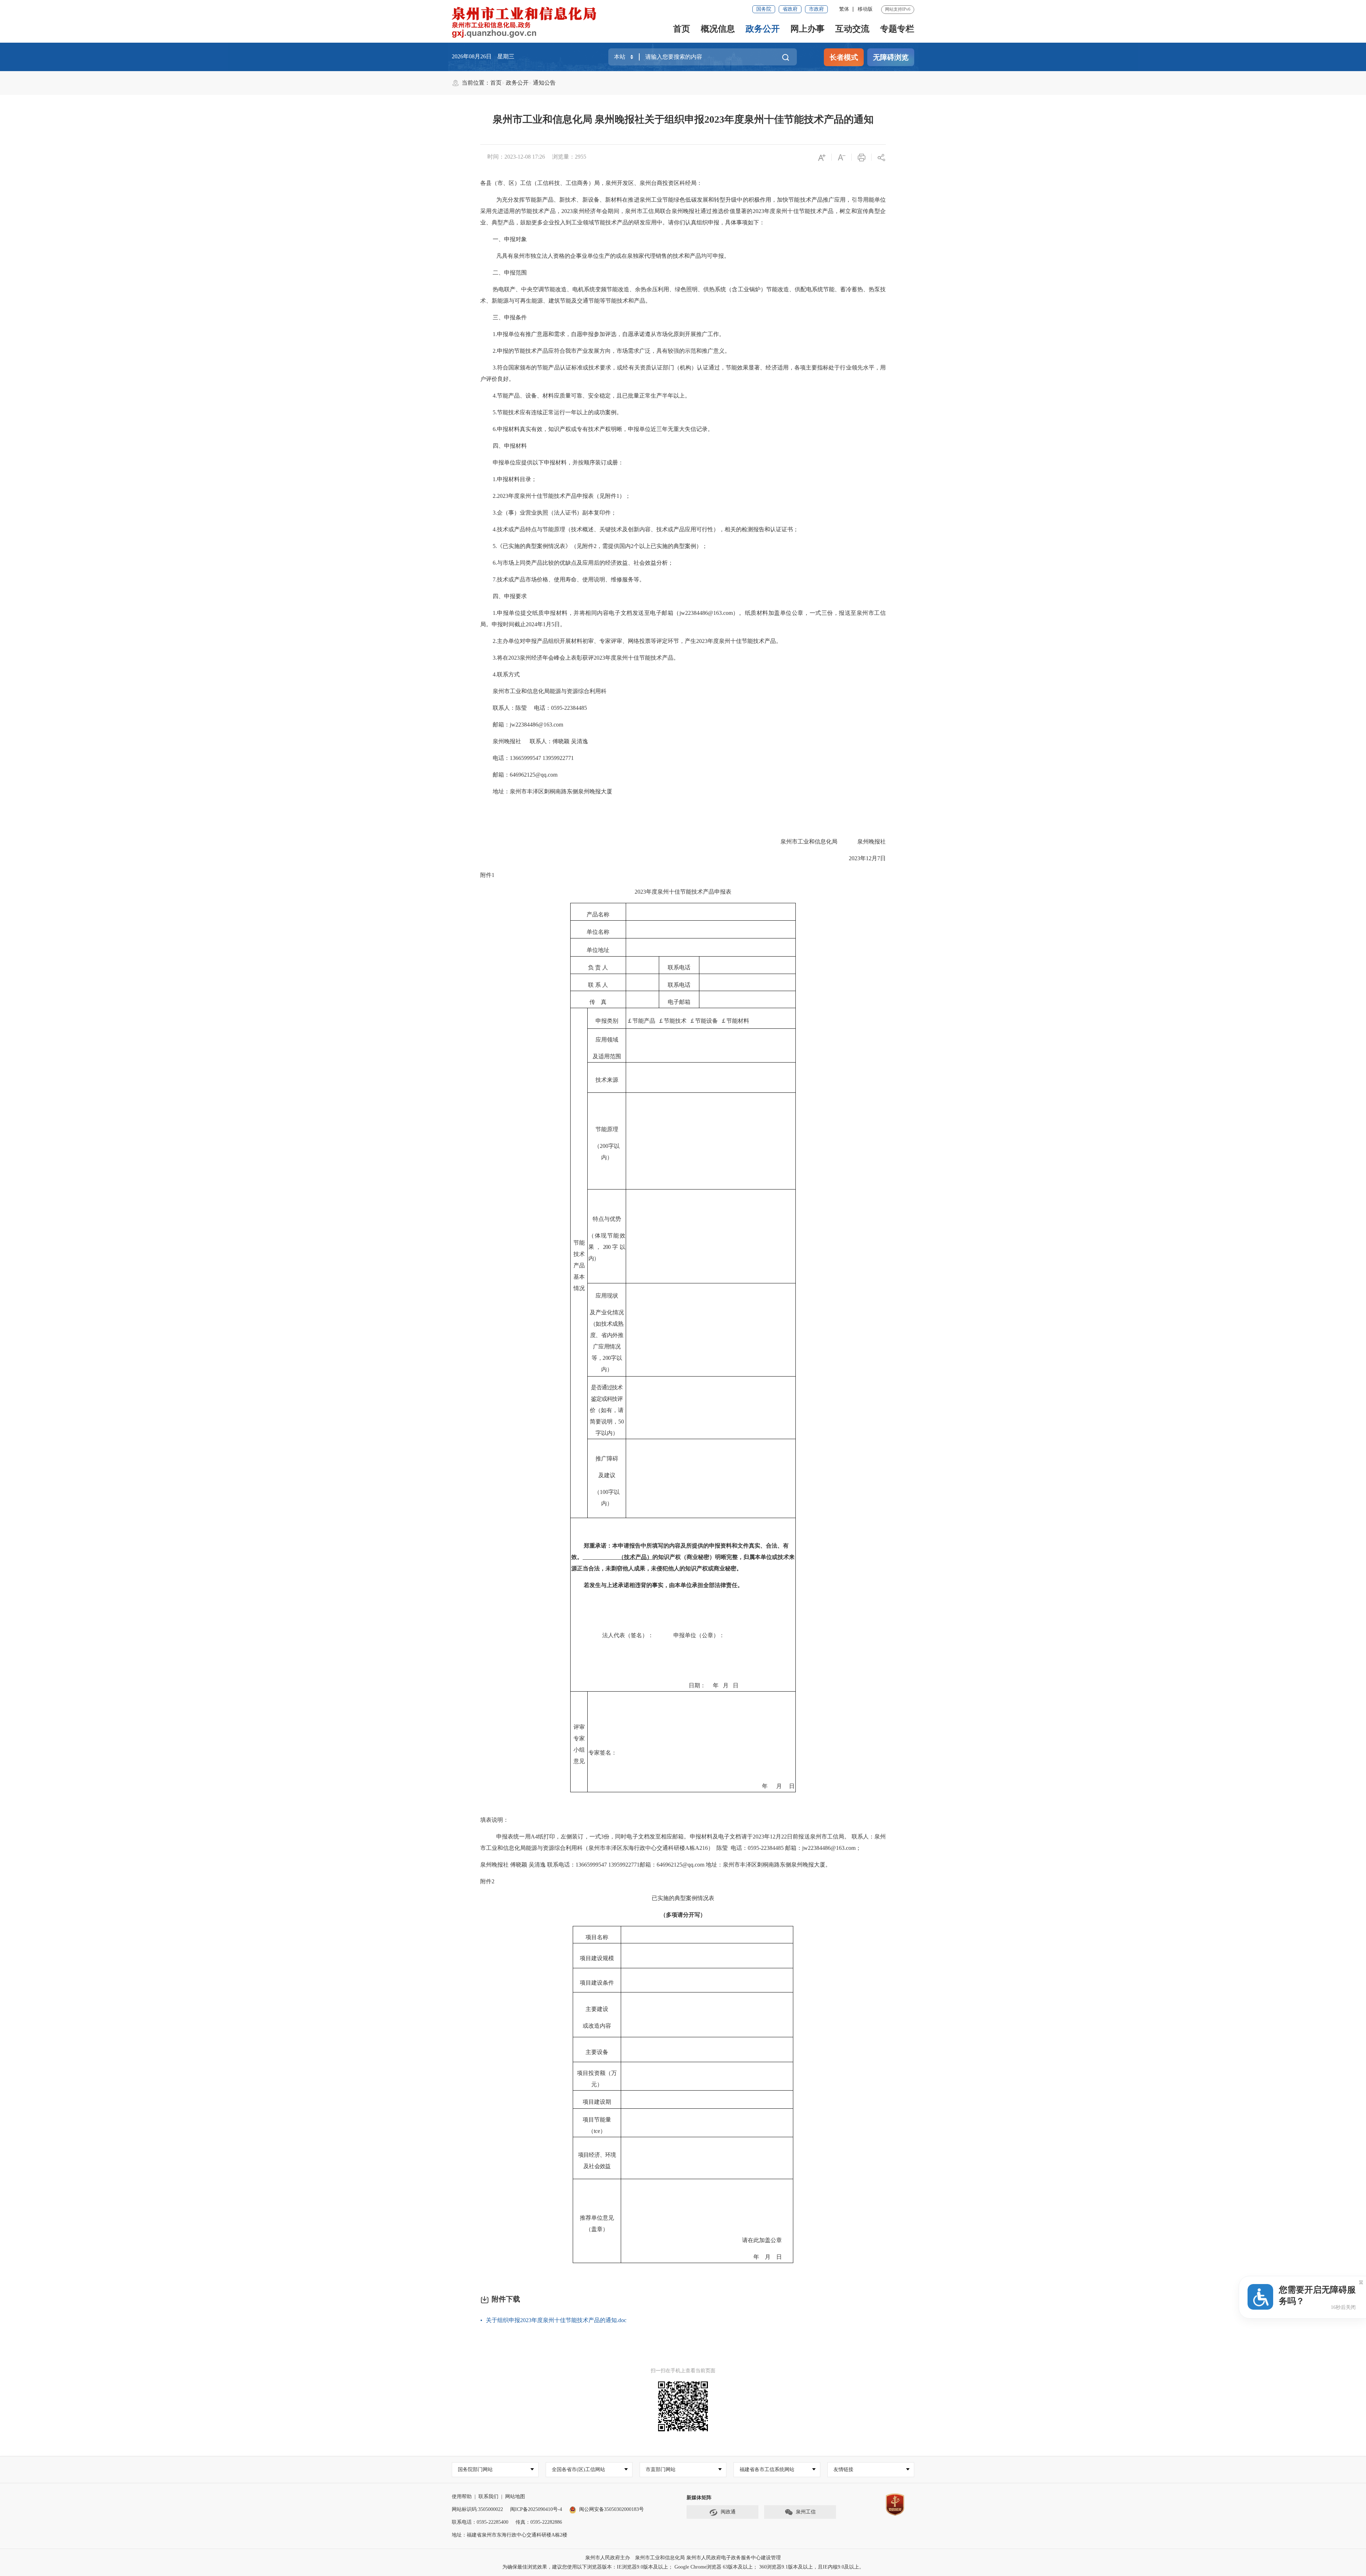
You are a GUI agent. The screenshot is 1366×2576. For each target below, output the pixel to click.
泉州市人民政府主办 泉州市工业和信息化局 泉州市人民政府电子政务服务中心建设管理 (683, 2558)
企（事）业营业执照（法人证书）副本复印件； (557, 513)
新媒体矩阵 (699, 2498)
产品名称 (598, 914)
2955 (581, 157)
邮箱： (501, 725)
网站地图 (515, 2497)
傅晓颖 (561, 741)
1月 (547, 624)
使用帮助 (462, 2497)
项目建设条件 (597, 1983)
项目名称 (597, 1937)
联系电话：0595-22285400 (480, 2522)
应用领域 (607, 1040)
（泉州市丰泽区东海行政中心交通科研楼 (634, 1848)
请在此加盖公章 (762, 2240)
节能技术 (675, 1021)
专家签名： (603, 1753)
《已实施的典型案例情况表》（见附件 (545, 546)
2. (495, 351)
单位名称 (598, 932)
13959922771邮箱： (632, 1865)
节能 (579, 1243)
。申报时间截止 (506, 624)
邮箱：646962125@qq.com (525, 775)
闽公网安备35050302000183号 (611, 2509)
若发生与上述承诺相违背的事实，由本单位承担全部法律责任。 (663, 1585)
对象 (521, 239)
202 (566, 211)
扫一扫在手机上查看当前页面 (683, 2371)
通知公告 (544, 83)
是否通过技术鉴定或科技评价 (606, 1399)
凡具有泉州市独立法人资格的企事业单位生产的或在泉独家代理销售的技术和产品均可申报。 (613, 256)
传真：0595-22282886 (539, 2522)
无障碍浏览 (891, 57)
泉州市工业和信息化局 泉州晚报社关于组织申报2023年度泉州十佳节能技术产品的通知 (683, 119)
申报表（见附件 (597, 496)
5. (495, 412)
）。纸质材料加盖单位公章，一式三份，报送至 (795, 613)
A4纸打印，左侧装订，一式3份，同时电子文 (587, 1837)
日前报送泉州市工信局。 (818, 1837)
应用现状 (607, 1296)
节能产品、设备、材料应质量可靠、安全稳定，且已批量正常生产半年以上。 (594, 396)
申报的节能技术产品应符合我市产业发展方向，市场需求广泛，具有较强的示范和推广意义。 (614, 351)
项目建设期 (597, 2102)
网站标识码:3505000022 (477, 2509)
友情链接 (843, 2469)
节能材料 (738, 1021)
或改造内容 (597, 2026)
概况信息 (718, 29)
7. (495, 579)
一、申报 (504, 239)
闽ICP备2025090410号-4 (536, 2509)
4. (495, 396)
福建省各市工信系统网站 (767, 2469)
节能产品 (644, 1021)
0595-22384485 (569, 708)
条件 (521, 317)
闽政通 (728, 2512)
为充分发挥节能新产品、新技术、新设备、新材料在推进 (568, 200)
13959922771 (558, 758)
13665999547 (526, 758)
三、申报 (504, 317)
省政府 (790, 9)
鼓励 (526, 222)
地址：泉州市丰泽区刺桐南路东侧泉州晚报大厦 (552, 791)
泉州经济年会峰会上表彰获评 (557, 658)
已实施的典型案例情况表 (683, 1898)
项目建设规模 (597, 1958)
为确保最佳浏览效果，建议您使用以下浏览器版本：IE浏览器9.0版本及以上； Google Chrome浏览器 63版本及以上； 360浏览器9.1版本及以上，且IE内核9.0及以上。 (683, 2567)
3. (495, 368)
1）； (624, 496)
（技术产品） (635, 1557)
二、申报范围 (510, 273)
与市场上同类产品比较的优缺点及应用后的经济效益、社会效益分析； (585, 563)
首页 (682, 29)
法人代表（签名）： (628, 1635)
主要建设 (597, 2009)
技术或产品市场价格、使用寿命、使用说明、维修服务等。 (571, 579)
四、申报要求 (510, 596)
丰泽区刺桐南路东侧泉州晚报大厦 (783, 1865)
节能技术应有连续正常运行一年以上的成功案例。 (560, 412)
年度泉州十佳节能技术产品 (799, 211)
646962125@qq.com (681, 1865)
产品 (509, 222)
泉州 (645, 200)
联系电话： (561, 1865)
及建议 (607, 1475)
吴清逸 (579, 741)
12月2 (777, 1837)
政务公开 (763, 29)
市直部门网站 (661, 2469)
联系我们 (488, 2497)
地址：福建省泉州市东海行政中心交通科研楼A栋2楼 (510, 2535)
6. (495, 429)
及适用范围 (607, 1056)
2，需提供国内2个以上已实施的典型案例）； (651, 546)
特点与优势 (607, 1219)
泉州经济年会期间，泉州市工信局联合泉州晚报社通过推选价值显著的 (663, 211)
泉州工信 (806, 2512)
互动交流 (852, 29)
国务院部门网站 (475, 2469)
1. (495, 334)
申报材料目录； (517, 479)
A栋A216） (699, 1848)
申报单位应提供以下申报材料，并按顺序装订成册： (558, 462)
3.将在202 (505, 658)
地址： (714, 1865)
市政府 (816, 9)
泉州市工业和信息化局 (521, 691)
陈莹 (722, 1848)
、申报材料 (513, 446)
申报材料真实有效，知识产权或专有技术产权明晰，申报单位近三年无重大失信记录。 (605, 429)
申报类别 (607, 1021)
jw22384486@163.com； (832, 1848)
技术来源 (607, 1080)
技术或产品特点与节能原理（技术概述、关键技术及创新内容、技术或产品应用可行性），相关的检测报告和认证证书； (648, 529)
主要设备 (597, 2052)
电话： (542, 708)
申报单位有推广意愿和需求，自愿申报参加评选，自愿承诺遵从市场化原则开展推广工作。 (611, 334)
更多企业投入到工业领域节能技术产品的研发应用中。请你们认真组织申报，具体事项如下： (648, 222)
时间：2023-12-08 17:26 (516, 157)
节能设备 (706, 1021)
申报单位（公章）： (699, 1635)
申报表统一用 (513, 1837)
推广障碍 (607, 1459)
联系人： (541, 741)
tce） (600, 2131)
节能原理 (607, 1129)
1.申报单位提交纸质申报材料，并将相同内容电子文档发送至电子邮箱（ (586, 613)
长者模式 (844, 57)
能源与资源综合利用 (575, 691)
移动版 (865, 9)
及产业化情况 (607, 1312)
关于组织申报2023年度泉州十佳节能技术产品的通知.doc (556, 2320)
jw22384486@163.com (706, 613)
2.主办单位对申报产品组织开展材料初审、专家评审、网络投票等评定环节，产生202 (599, 641)
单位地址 (598, 950)
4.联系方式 (506, 674)
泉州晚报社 (507, 741)
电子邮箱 (679, 1002)
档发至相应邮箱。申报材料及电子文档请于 (698, 1837)
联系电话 (679, 967)
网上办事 (808, 29)
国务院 (764, 9)
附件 (486, 875)
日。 (560, 624)
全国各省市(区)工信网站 (578, 2469)
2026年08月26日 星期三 (483, 56)
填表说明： (494, 1820)
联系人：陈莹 (510, 708)
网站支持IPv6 (898, 9)
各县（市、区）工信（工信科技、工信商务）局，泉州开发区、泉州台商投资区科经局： (591, 183)
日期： (697, 1685)
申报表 (723, 892)
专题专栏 (897, 29)
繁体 (844, 9)
